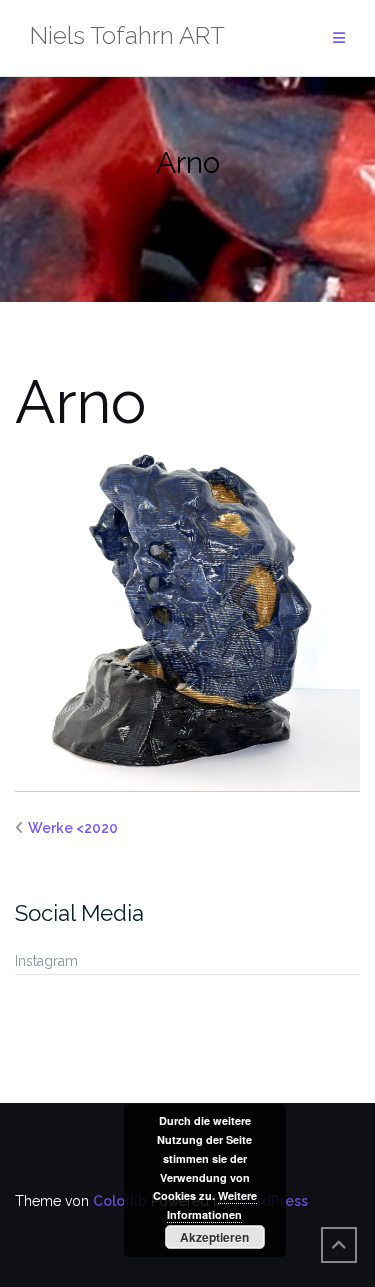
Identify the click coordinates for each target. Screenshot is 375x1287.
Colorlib (120, 1201)
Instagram (46, 961)
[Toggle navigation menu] (339, 38)
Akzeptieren (214, 1237)
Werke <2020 (73, 828)
